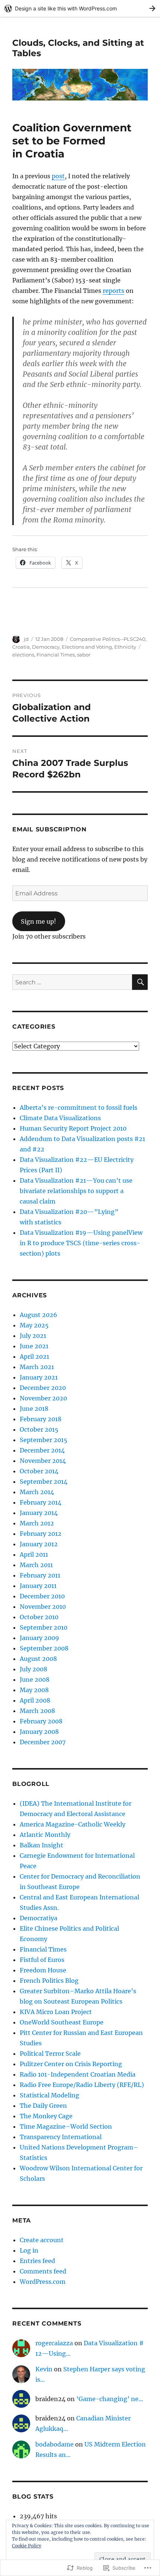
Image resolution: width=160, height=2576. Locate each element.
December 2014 (42, 1450)
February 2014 (41, 1502)
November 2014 (43, 1461)
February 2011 (40, 1575)
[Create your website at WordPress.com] (80, 8)
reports (113, 291)
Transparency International (61, 2137)
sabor (84, 655)
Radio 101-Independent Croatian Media (78, 2074)
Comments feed (43, 2271)
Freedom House (43, 1970)
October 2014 (39, 1471)
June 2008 (35, 1679)
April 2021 (34, 1356)
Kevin (44, 2369)
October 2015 (39, 1429)
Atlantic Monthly (45, 1835)
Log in (29, 2250)
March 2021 (37, 1367)
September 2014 (44, 1482)
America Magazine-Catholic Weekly (73, 1824)
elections (23, 655)
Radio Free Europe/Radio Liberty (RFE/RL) (82, 2085)
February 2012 (41, 1534)
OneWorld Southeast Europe (62, 2022)
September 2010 (44, 1627)
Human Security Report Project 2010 (73, 1128)
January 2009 (39, 1638)
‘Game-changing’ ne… (110, 2399)
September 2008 (44, 1648)
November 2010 (43, 1607)
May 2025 (34, 1325)
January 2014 (39, 1513)
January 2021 (39, 1377)
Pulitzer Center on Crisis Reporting (71, 2064)
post (58, 176)
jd (26, 639)
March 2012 (37, 1523)
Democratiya (39, 1918)
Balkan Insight (41, 1845)
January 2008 (39, 1732)
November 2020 (43, 1398)
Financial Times (56, 655)
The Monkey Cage (46, 2116)
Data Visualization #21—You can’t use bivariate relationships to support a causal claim (76, 1191)
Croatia (21, 647)
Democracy (46, 647)
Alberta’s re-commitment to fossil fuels (79, 1108)
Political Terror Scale (50, 2054)
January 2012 (39, 1544)
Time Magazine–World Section (66, 2126)
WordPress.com (43, 2282)
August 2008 (38, 1659)
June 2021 (34, 1346)
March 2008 (37, 1711)
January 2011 (38, 1586)
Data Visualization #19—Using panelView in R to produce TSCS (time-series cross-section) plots (81, 1243)
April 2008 (35, 1700)
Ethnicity (125, 647)
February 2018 (41, 1419)
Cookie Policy (27, 2546)
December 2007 (43, 1742)
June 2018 (34, 1409)
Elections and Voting (87, 647)
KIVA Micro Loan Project (56, 2012)
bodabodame (55, 2444)
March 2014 (37, 1492)
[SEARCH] (140, 982)
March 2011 (36, 1565)
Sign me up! (39, 921)
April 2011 (34, 1554)
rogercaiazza (54, 2343)
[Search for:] (72, 982)
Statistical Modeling (49, 2095)
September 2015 (44, 1440)
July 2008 (33, 1669)
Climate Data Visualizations (60, 1118)
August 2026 (39, 1315)
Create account (42, 2240)
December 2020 (43, 1388)
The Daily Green (43, 2106)
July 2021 (33, 1336)
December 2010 (42, 1596)
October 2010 (39, 1617)
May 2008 (34, 1690)
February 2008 (41, 1721)
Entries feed (37, 2261)
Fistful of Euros (42, 1960)
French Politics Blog (49, 1981)
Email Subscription (49, 829)
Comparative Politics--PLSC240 (108, 639)
